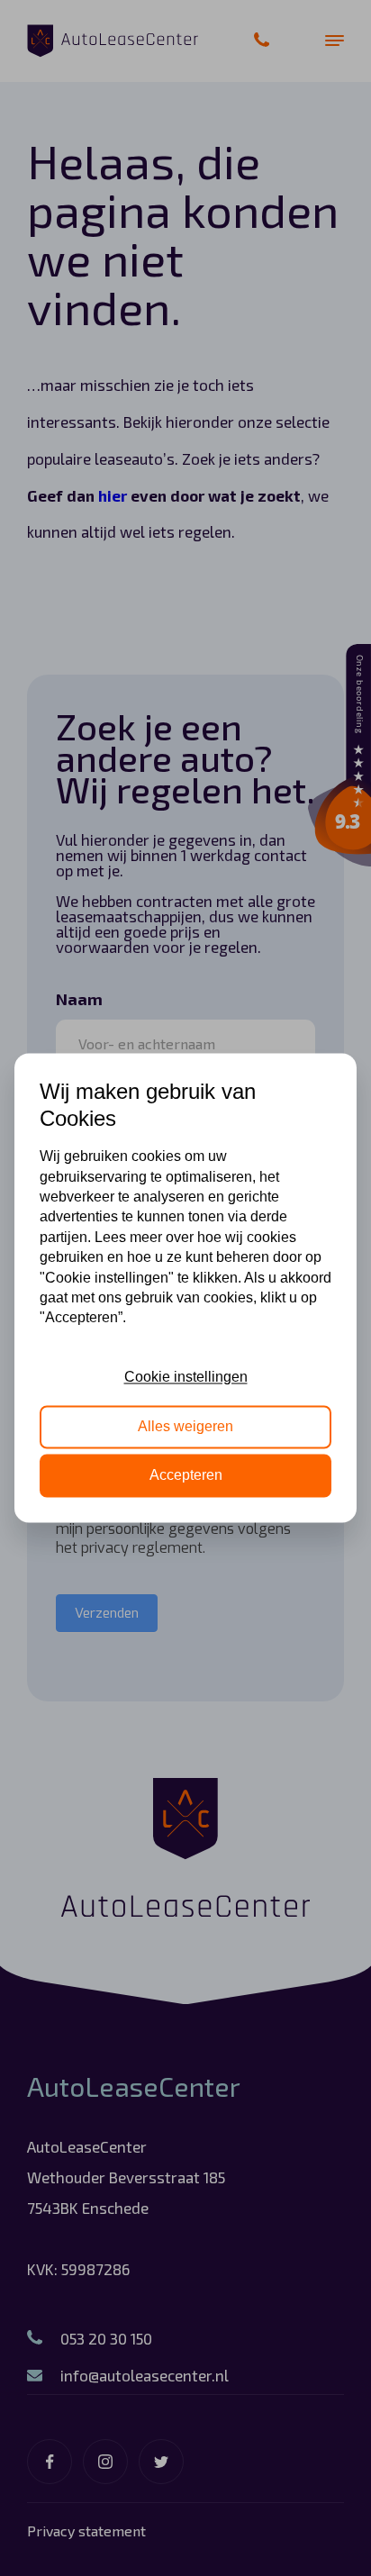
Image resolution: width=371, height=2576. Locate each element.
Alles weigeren (185, 1426)
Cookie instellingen (186, 1378)
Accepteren (186, 1476)
